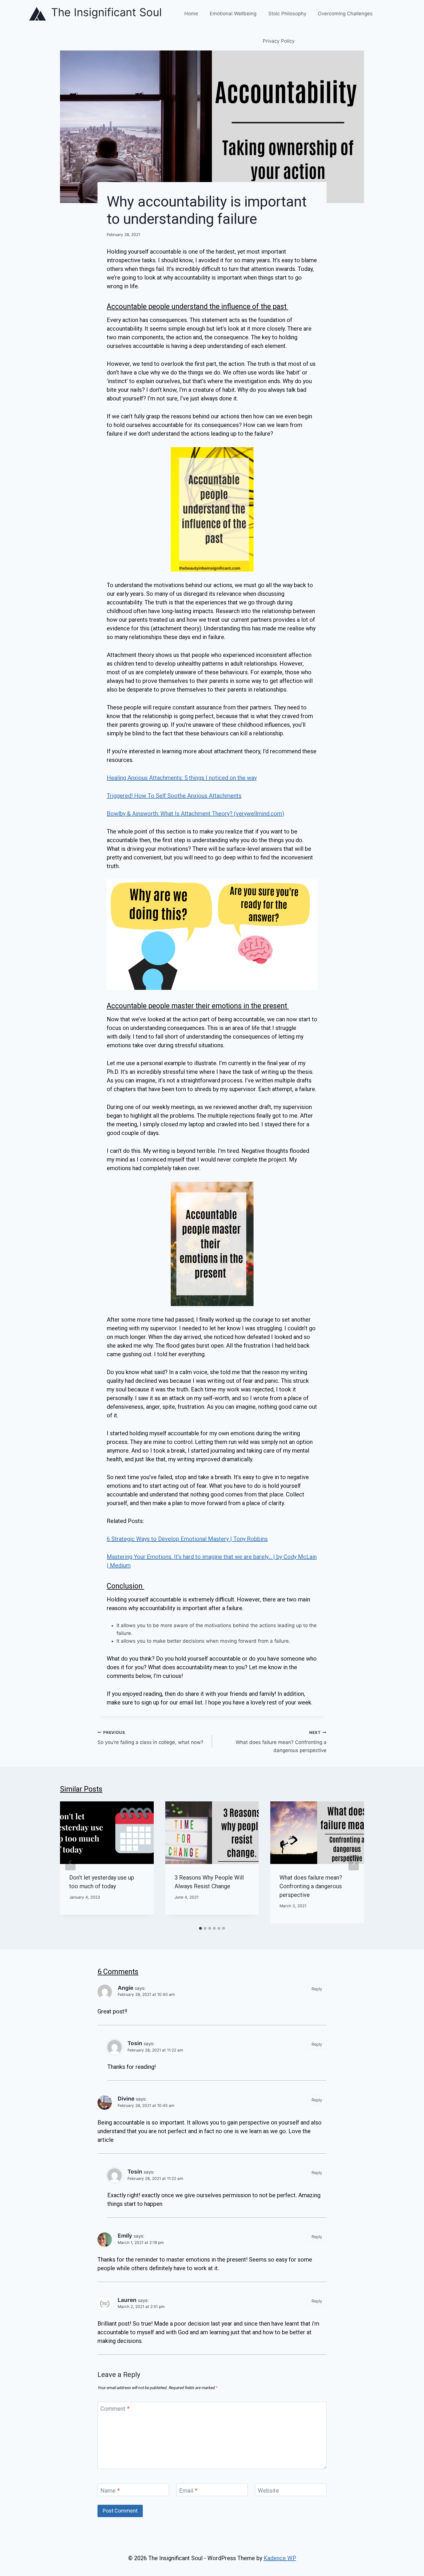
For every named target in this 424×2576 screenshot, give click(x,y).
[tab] (200, 1928)
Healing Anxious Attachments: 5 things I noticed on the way (182, 778)
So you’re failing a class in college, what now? (150, 1738)
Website (268, 2491)
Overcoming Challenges (345, 14)
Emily (125, 2236)
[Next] (354, 1863)
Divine (126, 2099)
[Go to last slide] (70, 1863)
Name (110, 2491)
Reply (317, 1989)
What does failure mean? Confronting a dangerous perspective (281, 1742)
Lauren (127, 2300)
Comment (115, 2409)
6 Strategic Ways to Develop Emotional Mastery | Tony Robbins (187, 1539)
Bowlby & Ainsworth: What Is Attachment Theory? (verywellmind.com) (195, 814)
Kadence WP (280, 2558)
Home (191, 14)
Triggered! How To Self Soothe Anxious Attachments (174, 796)
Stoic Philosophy (287, 14)
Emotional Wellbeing (233, 14)
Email (188, 2491)
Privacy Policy (279, 41)
